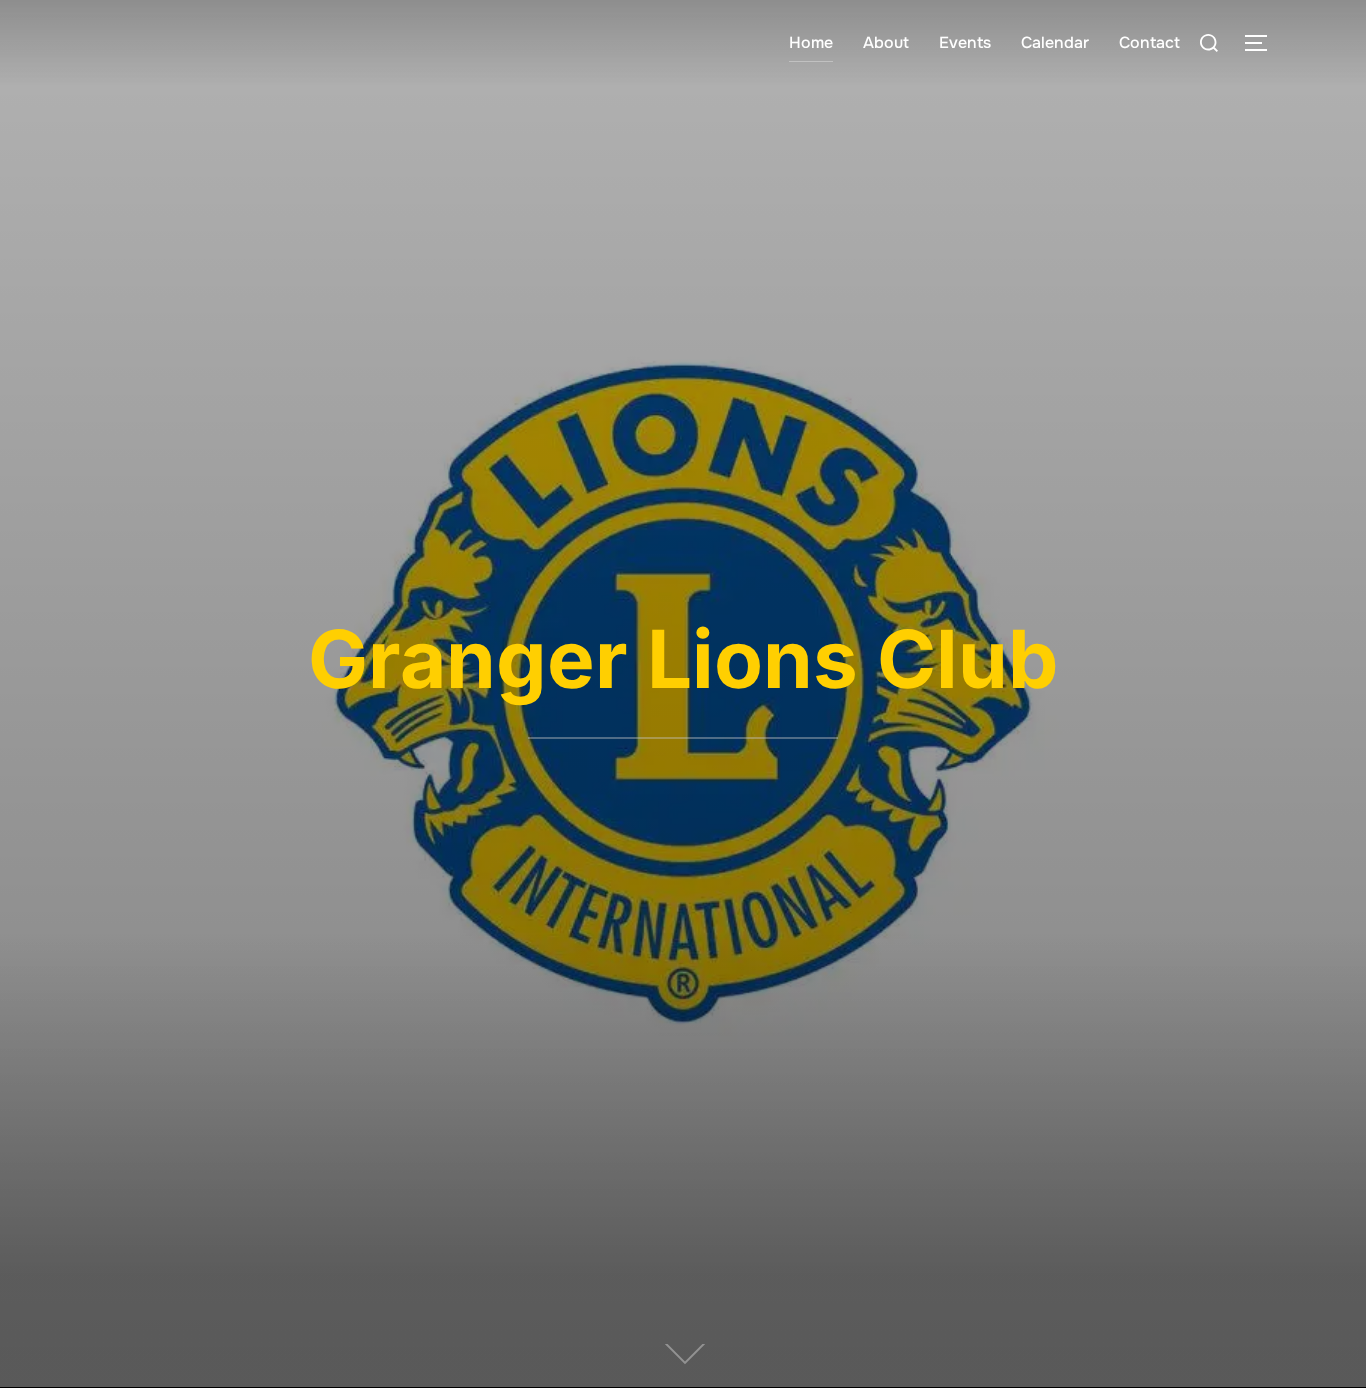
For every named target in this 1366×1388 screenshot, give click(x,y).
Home (811, 42)
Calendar (1055, 42)
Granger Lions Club (683, 658)
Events (965, 42)
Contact (1149, 42)
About (886, 42)
